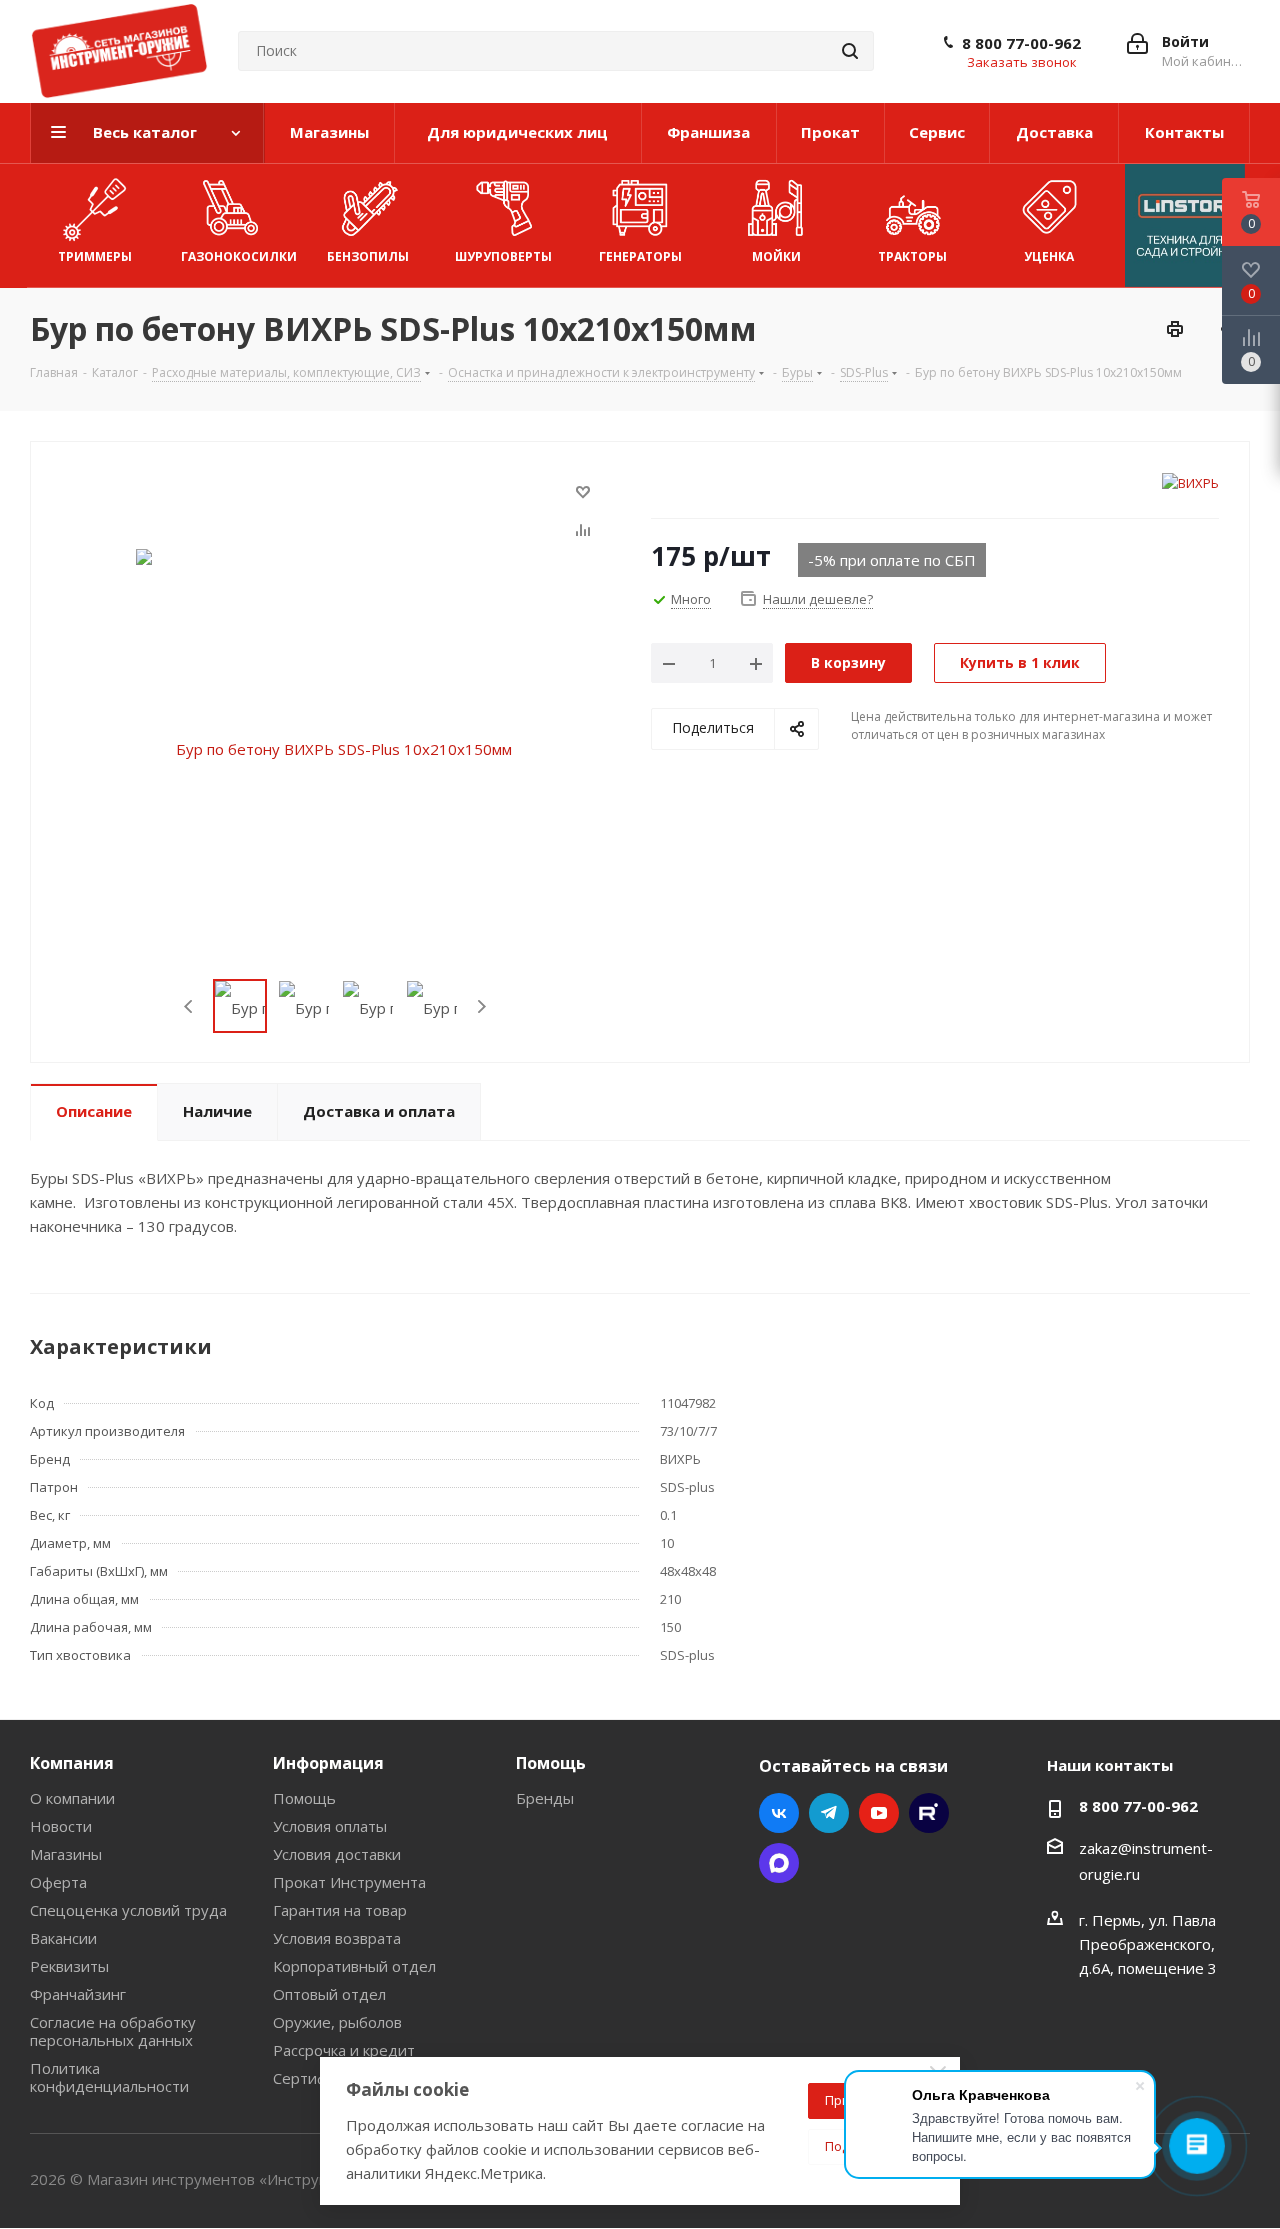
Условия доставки (337, 1854)
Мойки (776, 256)
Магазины (66, 1854)
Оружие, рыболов (337, 2022)
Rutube (929, 1813)
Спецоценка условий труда (128, 1910)
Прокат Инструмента (349, 1882)
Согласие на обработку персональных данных (113, 2031)
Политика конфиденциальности (109, 2077)
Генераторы (640, 256)
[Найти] (850, 51)
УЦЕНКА (1049, 256)
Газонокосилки (239, 256)
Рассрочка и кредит (344, 2050)
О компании (72, 1798)
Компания (72, 1763)
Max (779, 1863)
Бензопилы (368, 256)
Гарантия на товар (340, 1910)
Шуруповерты (503, 256)
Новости (61, 1826)
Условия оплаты (330, 1826)
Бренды (545, 1798)
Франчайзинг (78, 1994)
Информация (328, 1763)
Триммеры (95, 256)
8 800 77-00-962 (1021, 43)
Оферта (58, 1882)
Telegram (829, 1813)
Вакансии (63, 1938)
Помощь (304, 1798)
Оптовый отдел (329, 1994)
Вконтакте (779, 1813)
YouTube (879, 1813)
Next (481, 1006)
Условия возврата (337, 1938)
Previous (189, 1006)
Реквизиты (69, 1966)
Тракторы (912, 256)
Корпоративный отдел (354, 1966)
